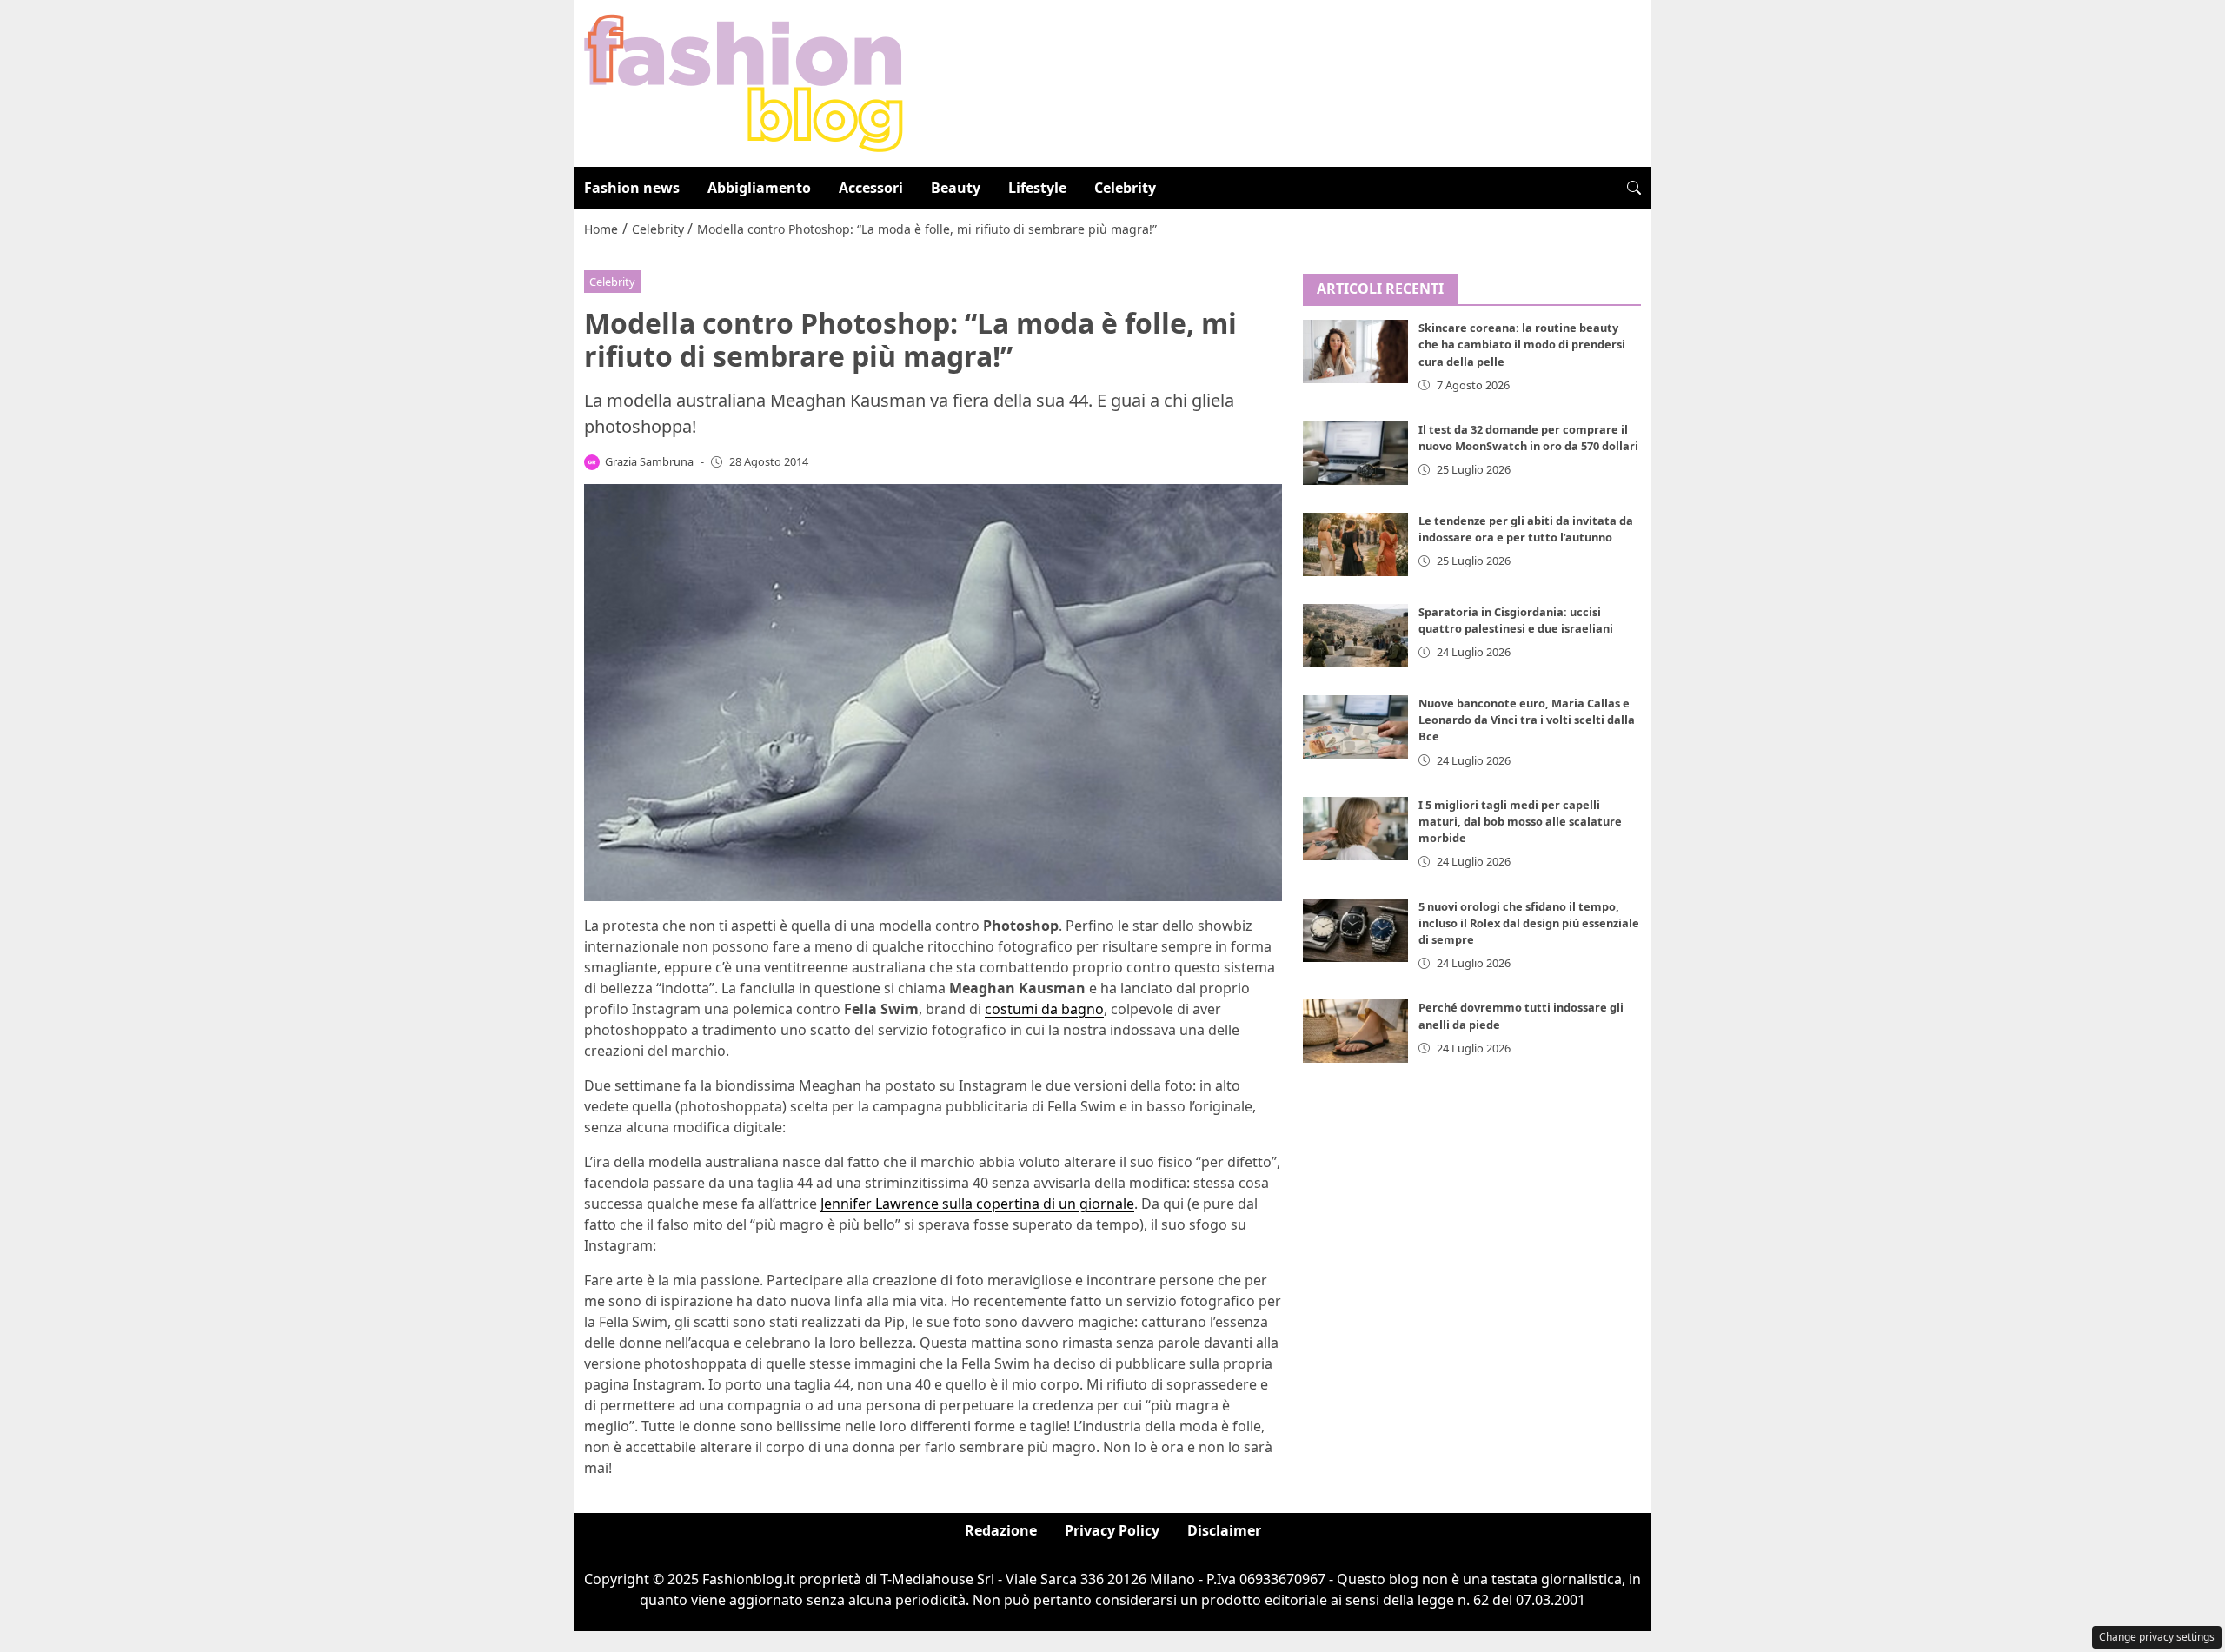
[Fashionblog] (744, 82)
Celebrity (1125, 188)
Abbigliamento (759, 188)
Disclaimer (1224, 1530)
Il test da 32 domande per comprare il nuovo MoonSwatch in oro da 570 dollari (1528, 438)
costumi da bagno (1044, 1009)
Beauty (956, 188)
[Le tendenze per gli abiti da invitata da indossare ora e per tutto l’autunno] (1356, 544)
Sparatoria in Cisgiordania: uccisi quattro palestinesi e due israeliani (1516, 620)
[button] (1634, 188)
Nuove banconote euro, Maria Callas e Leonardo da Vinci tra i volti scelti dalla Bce (1527, 720)
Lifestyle (1037, 188)
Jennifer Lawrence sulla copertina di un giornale (977, 1204)
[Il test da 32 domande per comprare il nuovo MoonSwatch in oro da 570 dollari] (1356, 453)
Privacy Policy (1112, 1530)
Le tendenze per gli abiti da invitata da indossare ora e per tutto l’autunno (1526, 529)
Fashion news (632, 188)
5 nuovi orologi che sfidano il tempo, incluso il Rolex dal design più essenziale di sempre (1529, 923)
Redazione (1001, 1530)
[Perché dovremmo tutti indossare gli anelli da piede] (1356, 1032)
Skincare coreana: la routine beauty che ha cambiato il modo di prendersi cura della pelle (1522, 345)
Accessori (871, 188)
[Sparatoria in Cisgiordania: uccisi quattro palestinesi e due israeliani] (1356, 636)
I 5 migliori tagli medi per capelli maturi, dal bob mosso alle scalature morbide (1520, 821)
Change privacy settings (2157, 1637)
